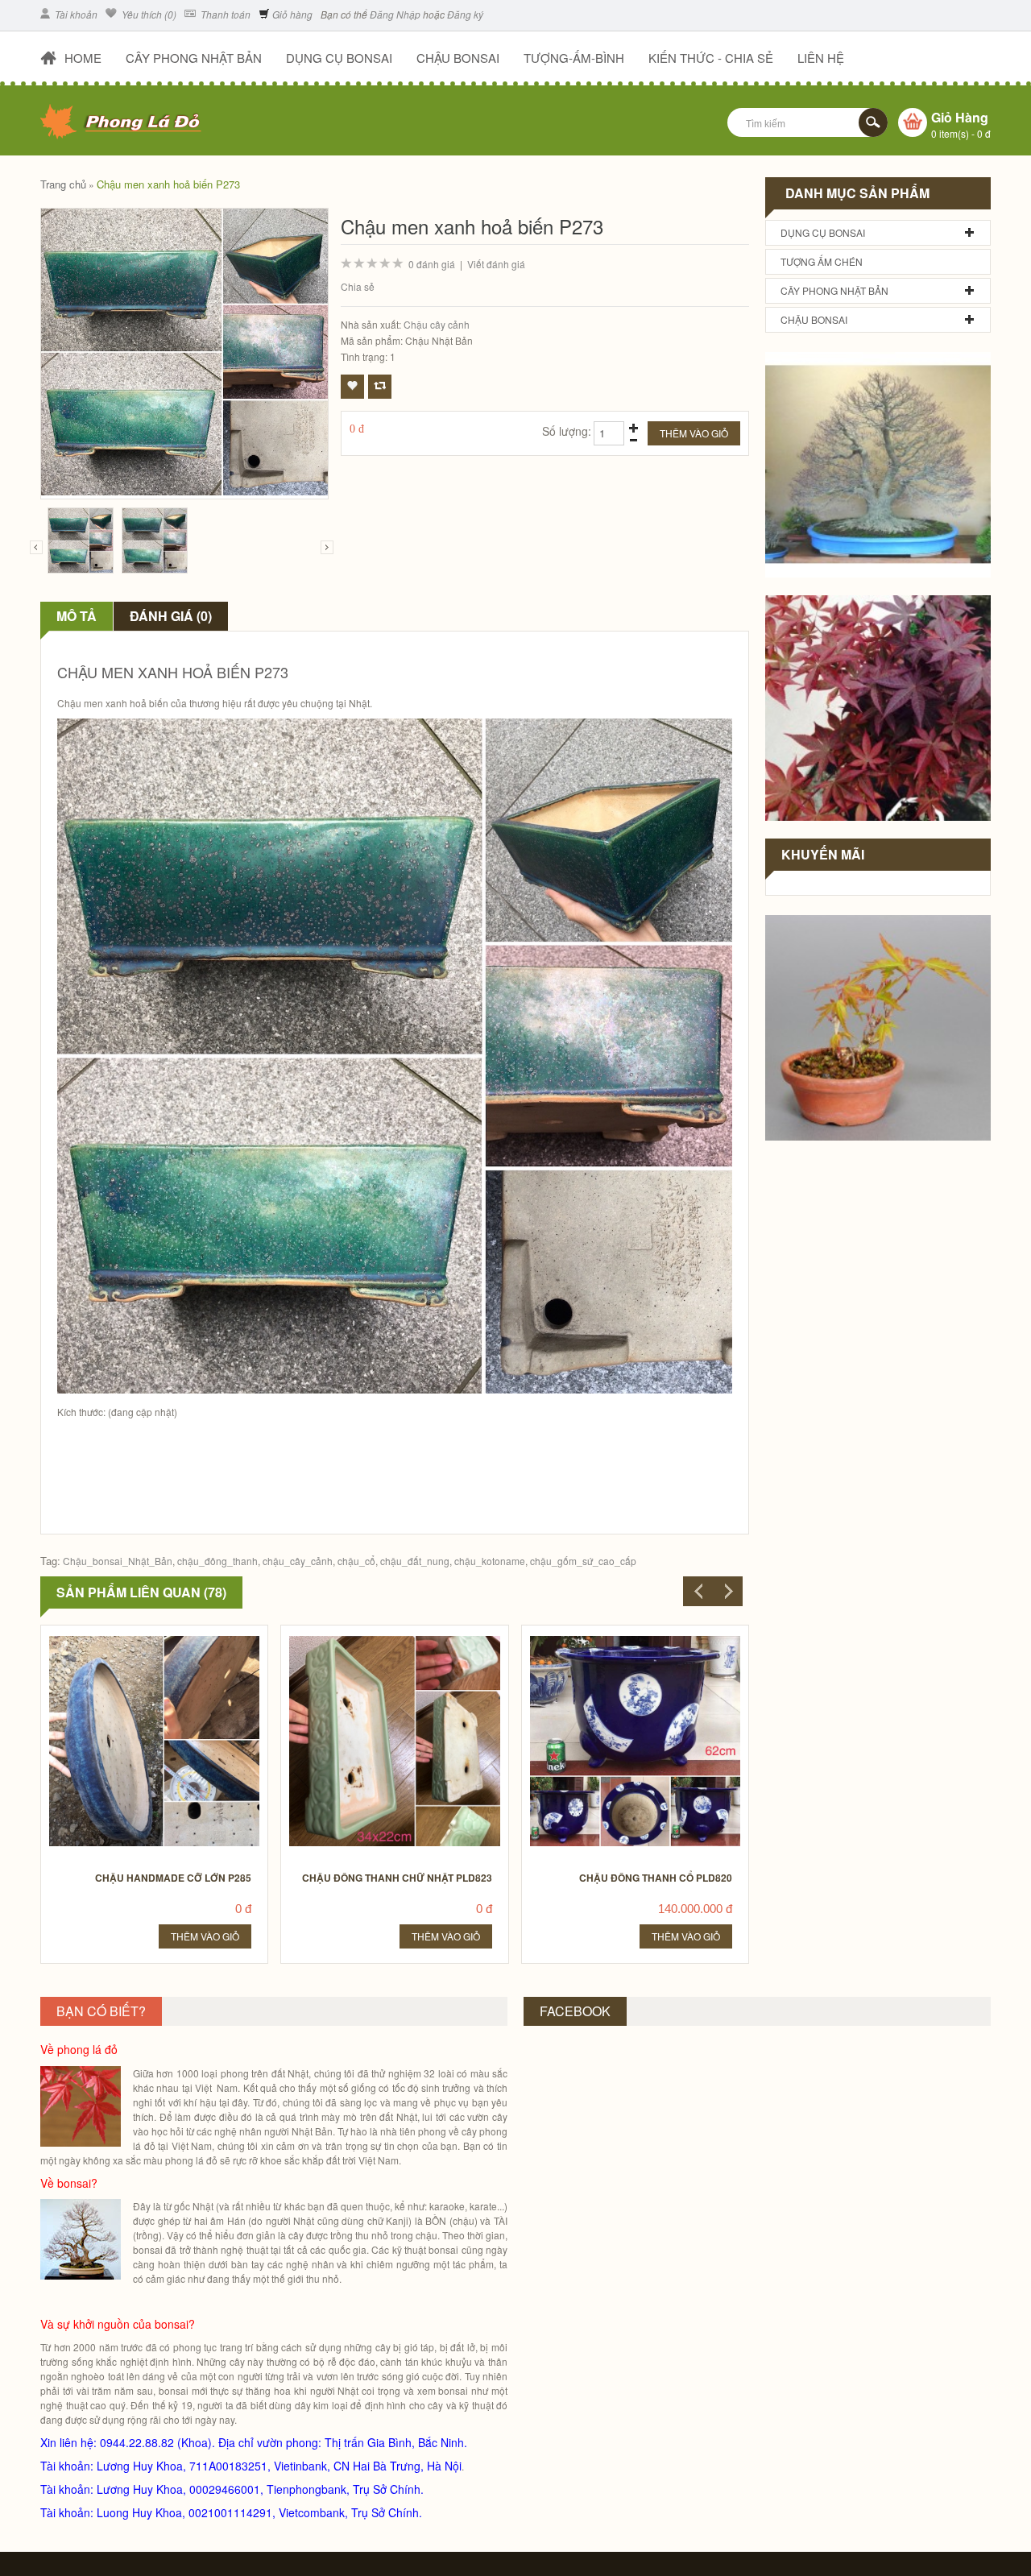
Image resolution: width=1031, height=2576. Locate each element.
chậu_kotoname (490, 1561)
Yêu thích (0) (148, 14)
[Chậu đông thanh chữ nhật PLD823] (386, 1640)
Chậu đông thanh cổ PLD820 (656, 1878)
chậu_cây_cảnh (298, 1561)
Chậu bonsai (814, 319)
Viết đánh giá (496, 264)
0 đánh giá (432, 264)
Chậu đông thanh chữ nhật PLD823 (397, 1878)
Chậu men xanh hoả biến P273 (168, 184)
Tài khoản (75, 14)
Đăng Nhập (395, 14)
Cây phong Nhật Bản (834, 290)
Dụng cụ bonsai (823, 232)
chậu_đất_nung (415, 1561)
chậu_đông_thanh (217, 1561)
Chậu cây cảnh (437, 324)
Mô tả (77, 616)
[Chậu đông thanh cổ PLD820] (626, 1640)
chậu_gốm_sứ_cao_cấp (583, 1561)
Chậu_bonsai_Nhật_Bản (118, 1561)
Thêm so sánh (380, 387)
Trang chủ (63, 184)
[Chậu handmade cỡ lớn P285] (146, 1640)
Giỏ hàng (291, 14)
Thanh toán (224, 14)
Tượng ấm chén (822, 261)
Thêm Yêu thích (352, 387)
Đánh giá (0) (171, 616)
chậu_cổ (356, 1561)
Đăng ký (465, 14)
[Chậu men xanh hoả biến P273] (81, 540)
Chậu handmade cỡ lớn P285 (173, 1878)
